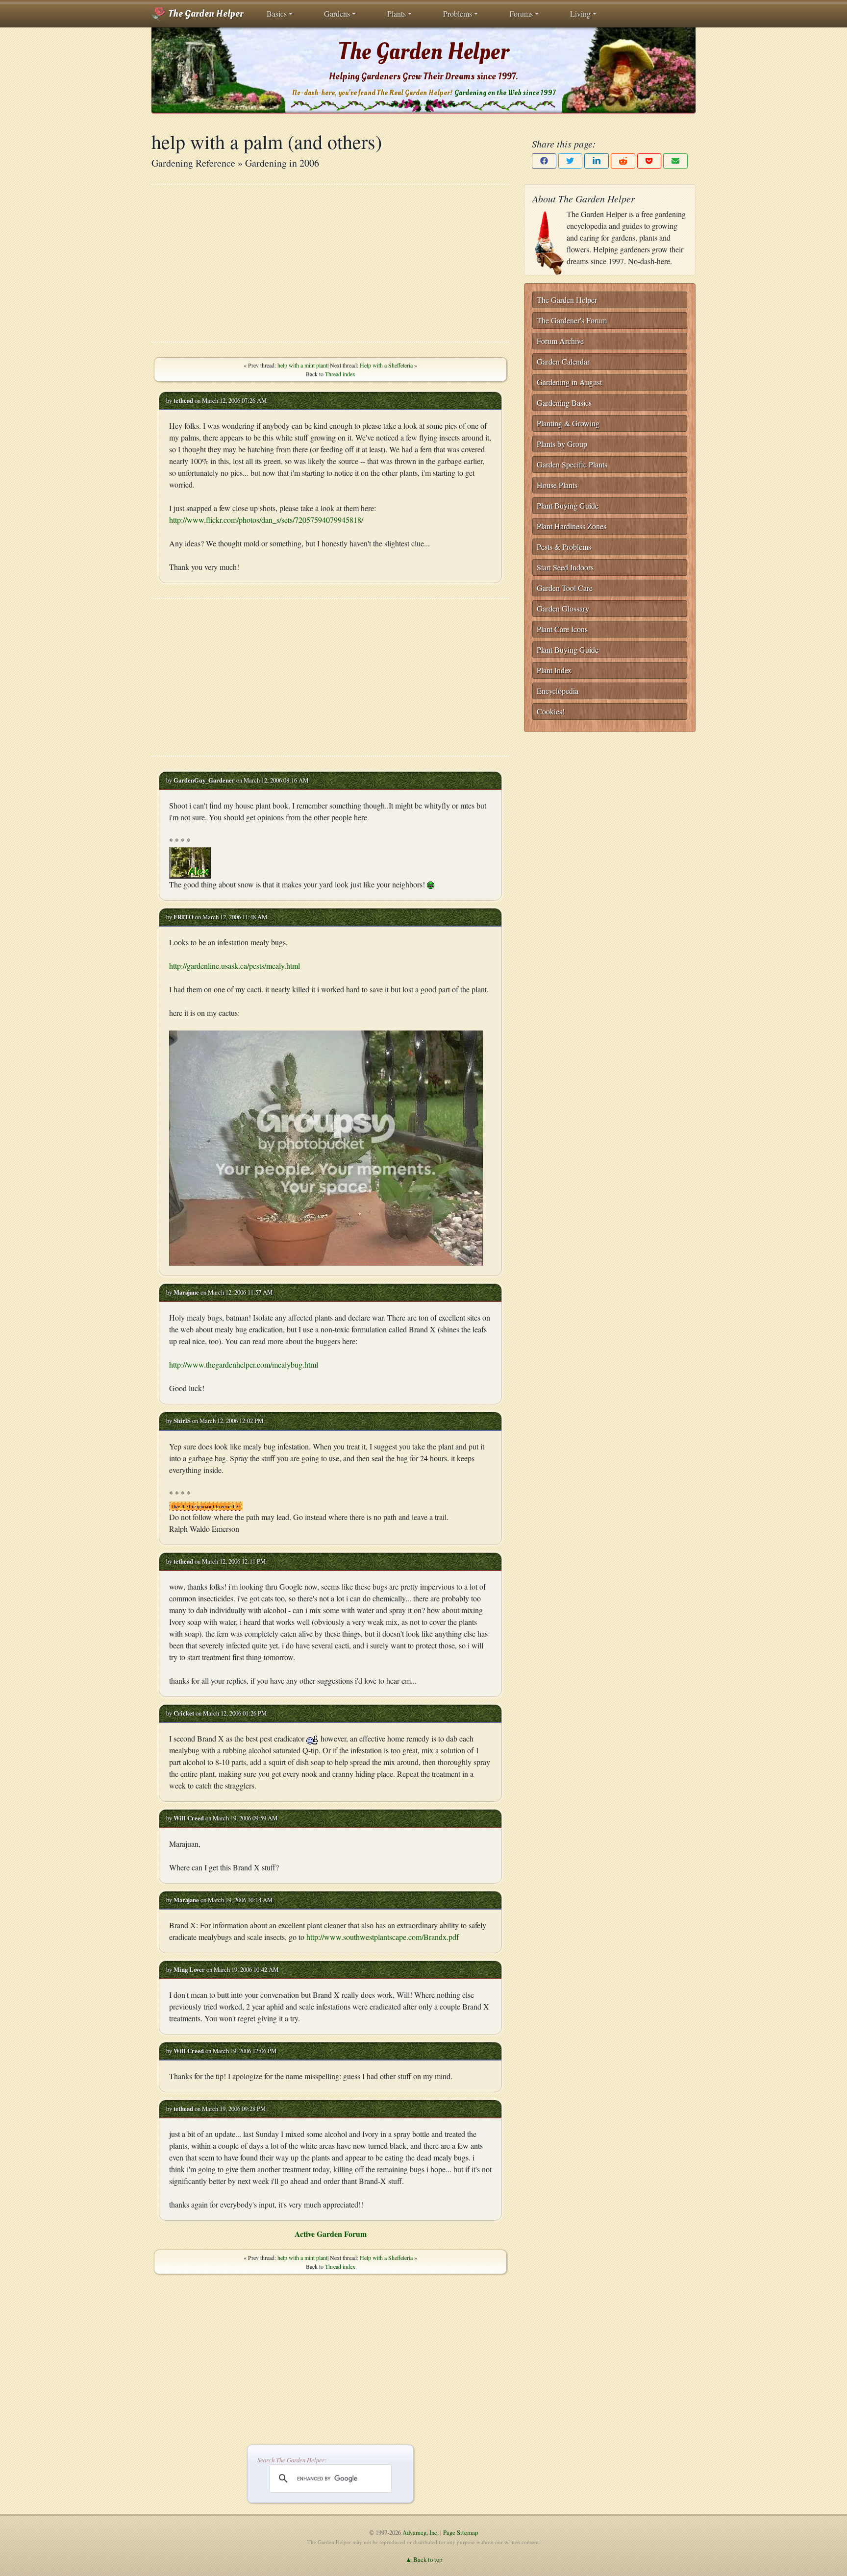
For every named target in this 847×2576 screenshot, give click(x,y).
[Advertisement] (330, 263)
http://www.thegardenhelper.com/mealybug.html (244, 1364)
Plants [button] (397, 13)
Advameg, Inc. (421, 2532)
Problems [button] (458, 13)
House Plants (557, 485)
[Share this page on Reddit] (623, 161)
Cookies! (551, 711)
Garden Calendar (563, 361)
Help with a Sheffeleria (386, 365)
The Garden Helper (205, 14)
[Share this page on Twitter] (571, 161)
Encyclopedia (558, 691)
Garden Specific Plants (572, 464)
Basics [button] (277, 13)
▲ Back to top (424, 2559)
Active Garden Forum (331, 2234)
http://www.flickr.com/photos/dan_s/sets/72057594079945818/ (266, 520)
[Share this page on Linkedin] (597, 161)
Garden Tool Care (565, 588)
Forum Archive (560, 341)
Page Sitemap (461, 2532)
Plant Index (554, 670)
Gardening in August (569, 382)
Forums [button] (521, 13)
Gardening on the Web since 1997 (505, 93)
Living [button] (580, 13)
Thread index (340, 374)
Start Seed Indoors (565, 567)
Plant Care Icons (562, 629)
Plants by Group (562, 444)
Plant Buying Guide (568, 505)
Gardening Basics (564, 403)
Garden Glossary (563, 608)
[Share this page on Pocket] (649, 161)
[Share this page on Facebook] (544, 161)
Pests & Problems (564, 547)
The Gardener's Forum (572, 320)
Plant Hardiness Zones (572, 526)
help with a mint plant (302, 365)
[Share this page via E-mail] (675, 161)
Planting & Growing (568, 423)
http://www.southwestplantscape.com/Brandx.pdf (383, 1937)
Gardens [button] (337, 13)
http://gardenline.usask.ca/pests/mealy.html (235, 966)
